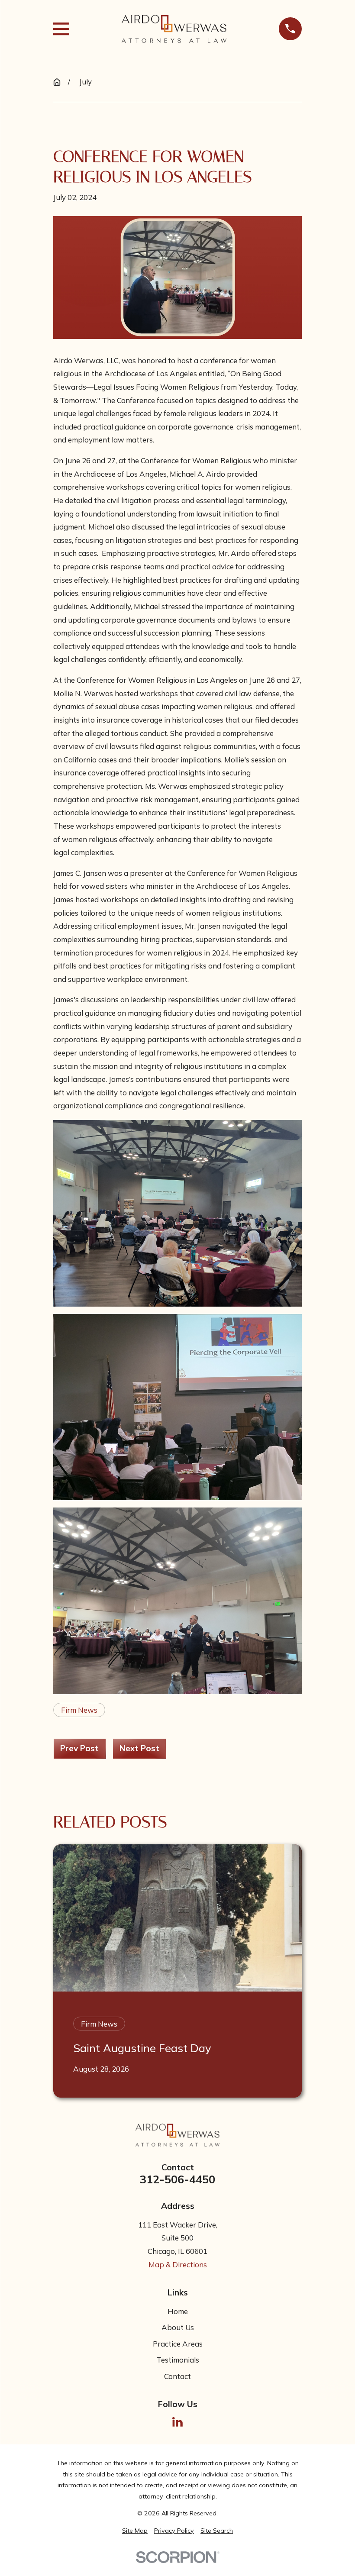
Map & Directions (178, 2264)
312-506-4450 (177, 2179)
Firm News (79, 1710)
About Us (178, 2327)
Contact (177, 2376)
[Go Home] (57, 82)
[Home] (174, 29)
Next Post (139, 1748)
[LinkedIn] (177, 2422)
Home (178, 2311)
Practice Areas (178, 2344)
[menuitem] (135, 2531)
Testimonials (178, 2360)
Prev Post (79, 1748)
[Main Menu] (61, 29)
